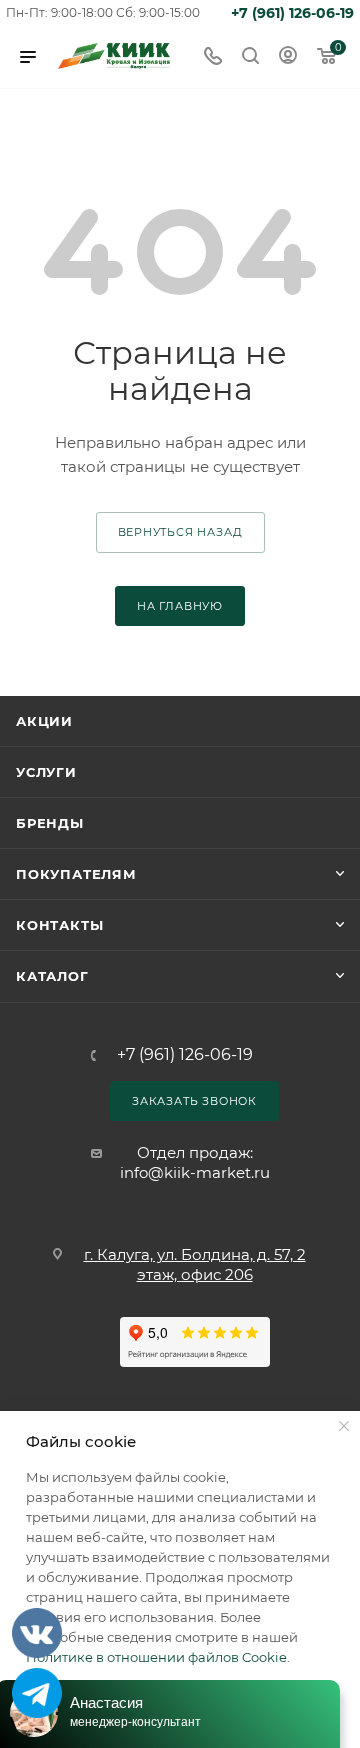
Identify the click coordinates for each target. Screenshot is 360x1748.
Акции (44, 721)
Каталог (52, 976)
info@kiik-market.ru (195, 1172)
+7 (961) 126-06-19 (292, 13)
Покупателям (76, 874)
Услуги (46, 772)
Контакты (59, 925)
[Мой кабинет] (288, 57)
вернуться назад (180, 532)
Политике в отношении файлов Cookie (156, 1657)
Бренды (50, 823)
